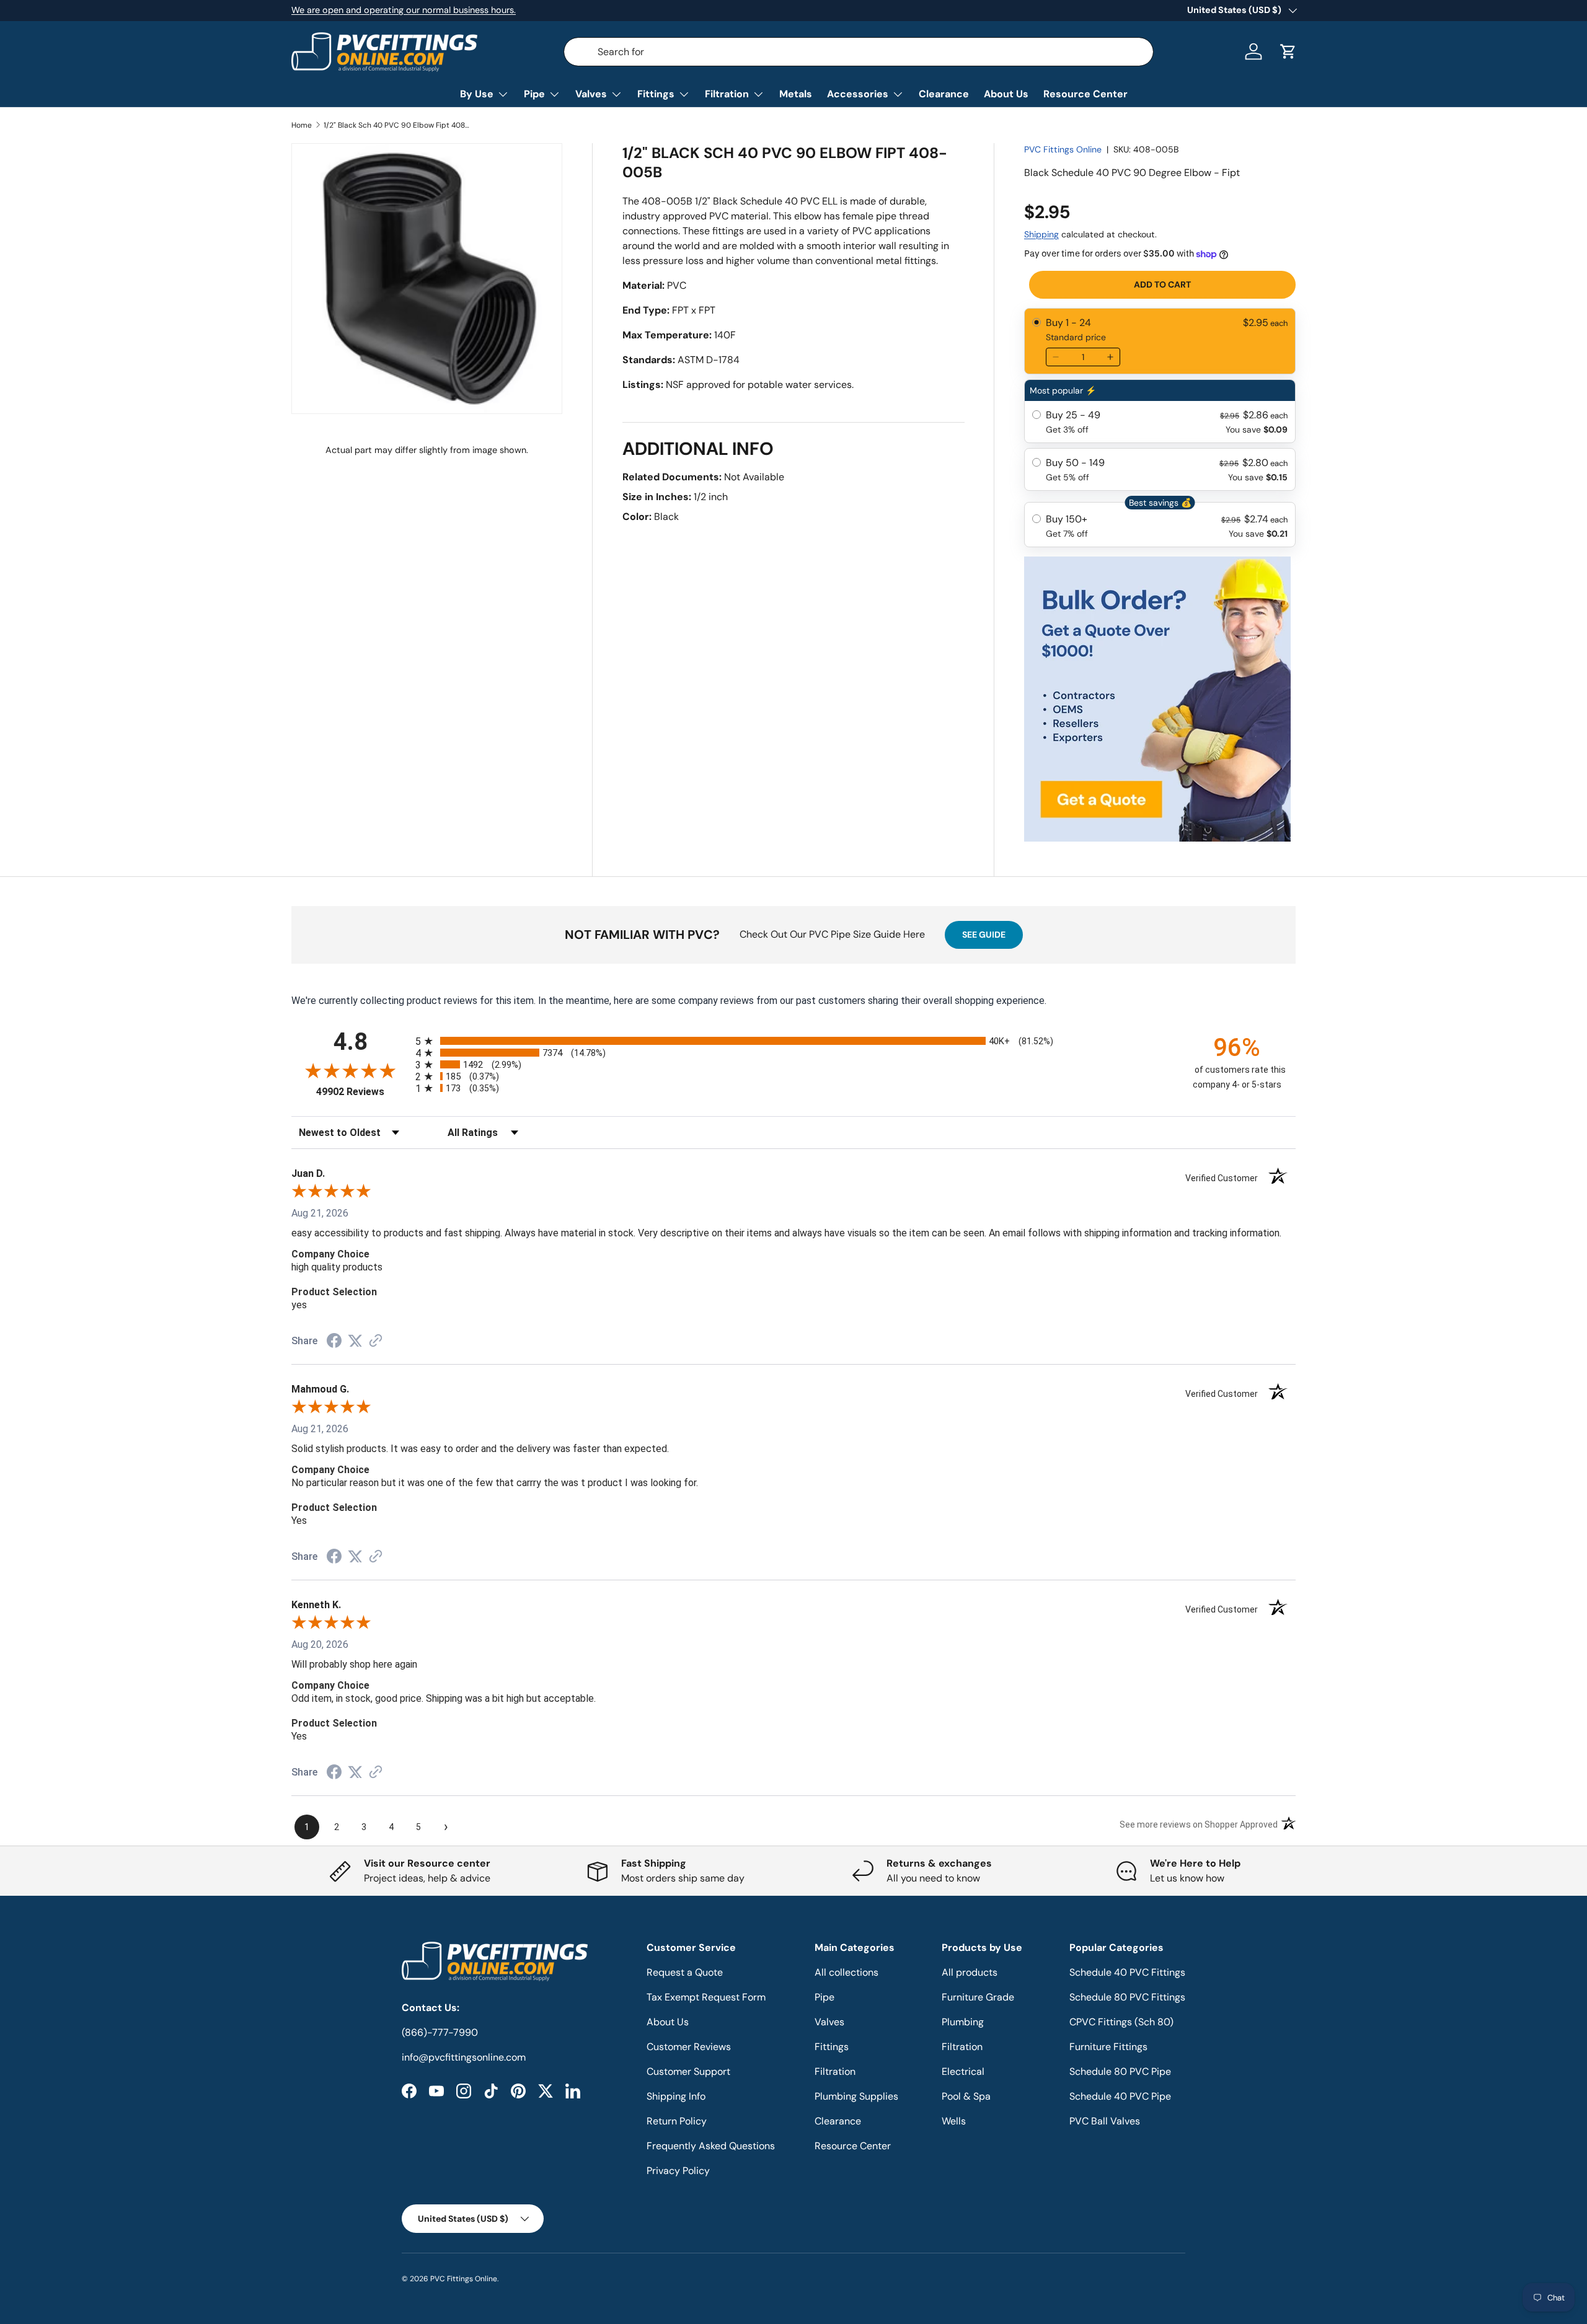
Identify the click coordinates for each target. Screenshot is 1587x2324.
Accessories (858, 94)
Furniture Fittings (1108, 2047)
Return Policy (677, 2121)
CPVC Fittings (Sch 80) (1121, 2022)
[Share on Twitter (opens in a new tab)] (355, 1341)
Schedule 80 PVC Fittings (1127, 1997)
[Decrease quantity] (1056, 357)
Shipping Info (676, 2096)
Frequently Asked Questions (711, 2146)
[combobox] (859, 52)
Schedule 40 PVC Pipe (1120, 2096)
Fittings (656, 94)
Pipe (534, 94)
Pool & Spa (966, 2096)
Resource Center (1085, 94)
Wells (954, 2121)
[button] (1288, 51)
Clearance (944, 94)
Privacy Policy (678, 2171)
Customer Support (688, 2071)
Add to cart (1162, 284)
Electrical (963, 2071)
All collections (847, 1972)
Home (302, 125)
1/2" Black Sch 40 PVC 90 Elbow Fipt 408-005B (398, 125)
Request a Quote (685, 1972)
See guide (984, 935)
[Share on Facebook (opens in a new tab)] (334, 1342)
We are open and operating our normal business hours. (404, 10)
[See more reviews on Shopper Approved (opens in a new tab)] (376, 1341)
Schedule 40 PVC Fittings (1127, 1972)
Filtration (727, 94)
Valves (591, 94)
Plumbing (963, 2022)
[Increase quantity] (1110, 357)
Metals (796, 94)
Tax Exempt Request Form (706, 1997)
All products (970, 1972)
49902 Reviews (363, 1092)
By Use (477, 94)
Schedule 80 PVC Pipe (1120, 2071)
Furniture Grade (978, 1997)
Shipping (1041, 234)
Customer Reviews (689, 2047)
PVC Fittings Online (1063, 149)
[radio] (1160, 341)
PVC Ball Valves (1105, 2121)
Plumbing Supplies (856, 2096)
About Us (1006, 94)
